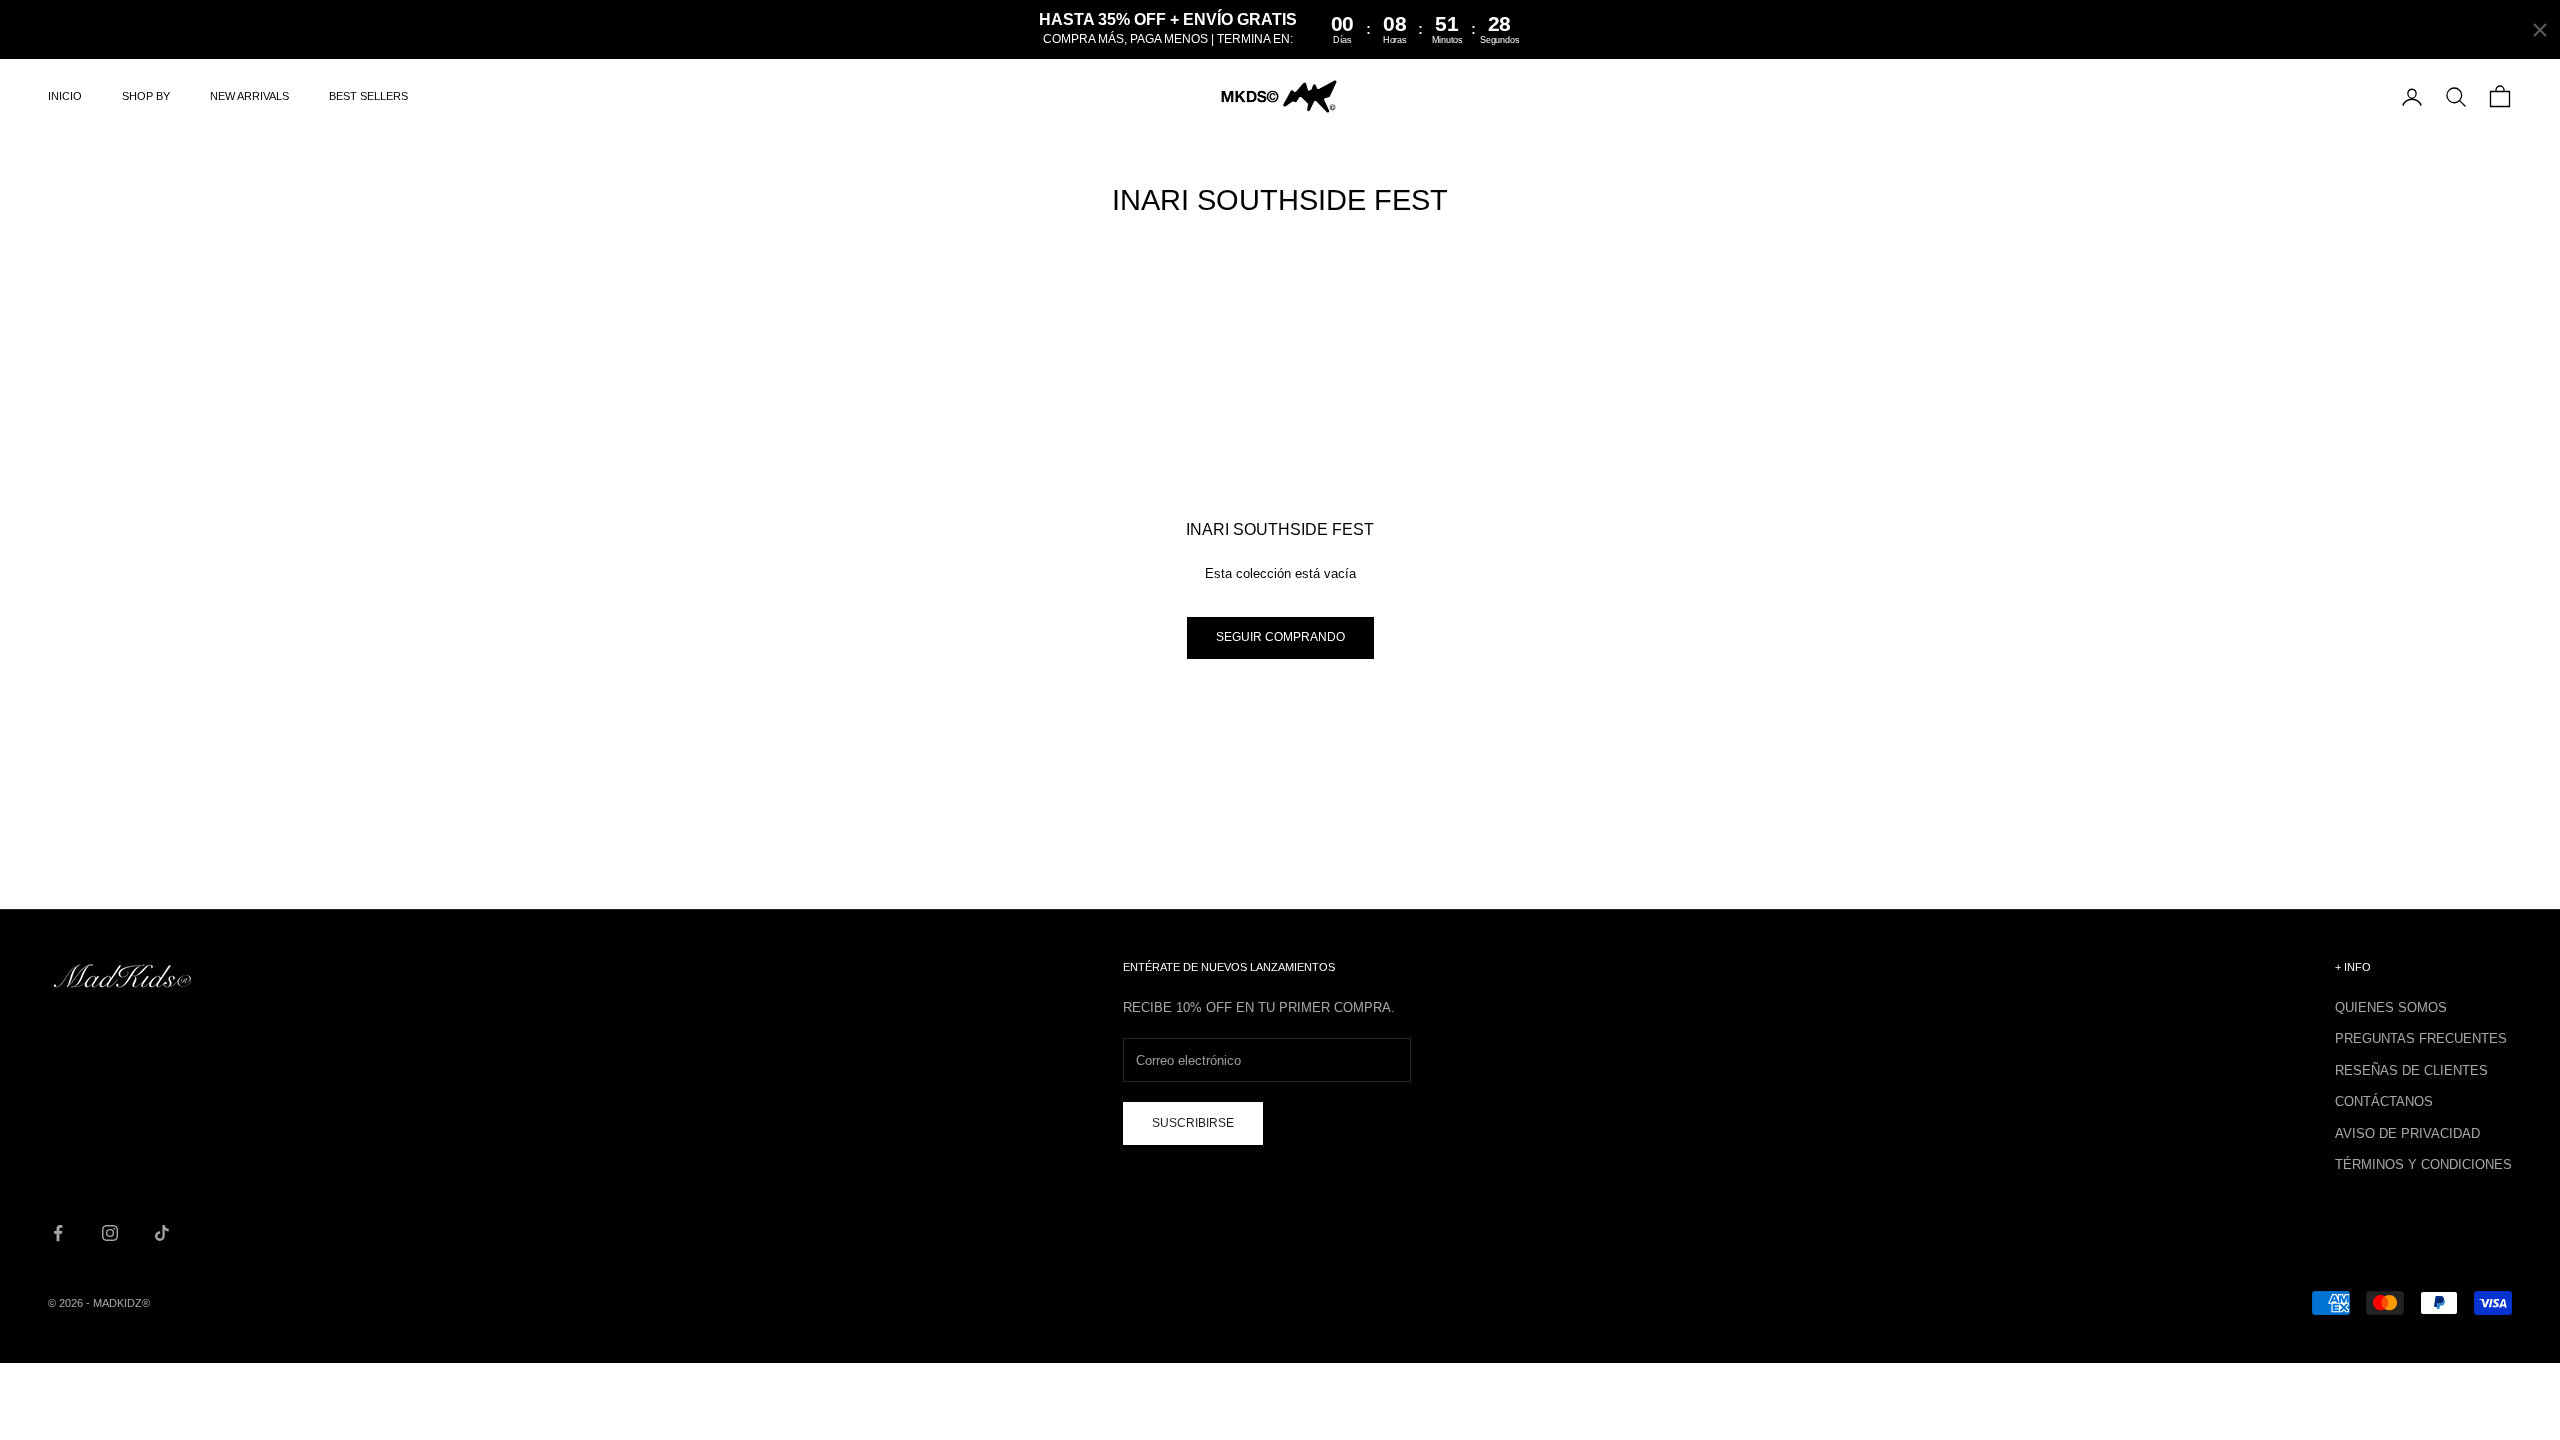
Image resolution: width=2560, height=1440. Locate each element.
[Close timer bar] (2540, 30)
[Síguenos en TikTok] (162, 1233)
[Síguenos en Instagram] (110, 1233)
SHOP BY (146, 96)
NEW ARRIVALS (249, 96)
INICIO (65, 96)
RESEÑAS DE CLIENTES (2411, 1070)
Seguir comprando (1280, 637)
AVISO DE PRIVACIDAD (2407, 1133)
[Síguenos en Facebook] (58, 1233)
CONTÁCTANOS (2384, 1101)
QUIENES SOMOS (2391, 1007)
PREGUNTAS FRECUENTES (2421, 1038)
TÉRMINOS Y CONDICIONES (2423, 1164)
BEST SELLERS (368, 96)
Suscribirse (1193, 1123)
